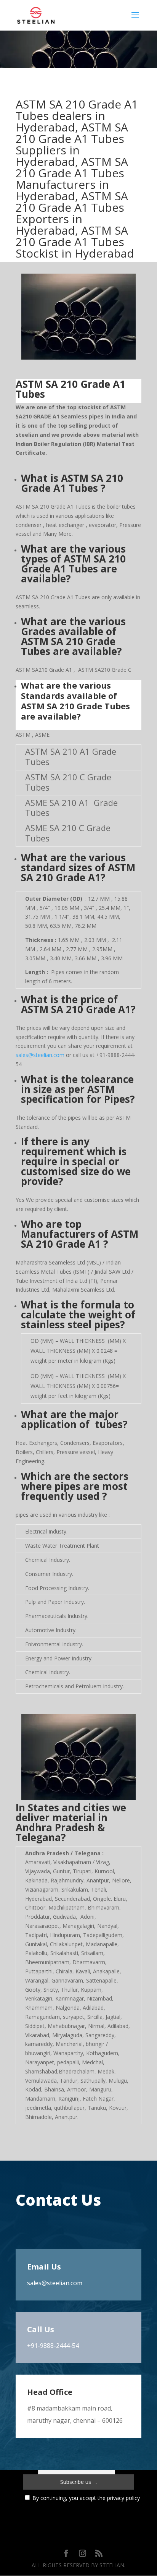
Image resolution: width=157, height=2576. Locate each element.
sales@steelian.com (40, 1055)
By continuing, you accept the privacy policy (86, 2498)
